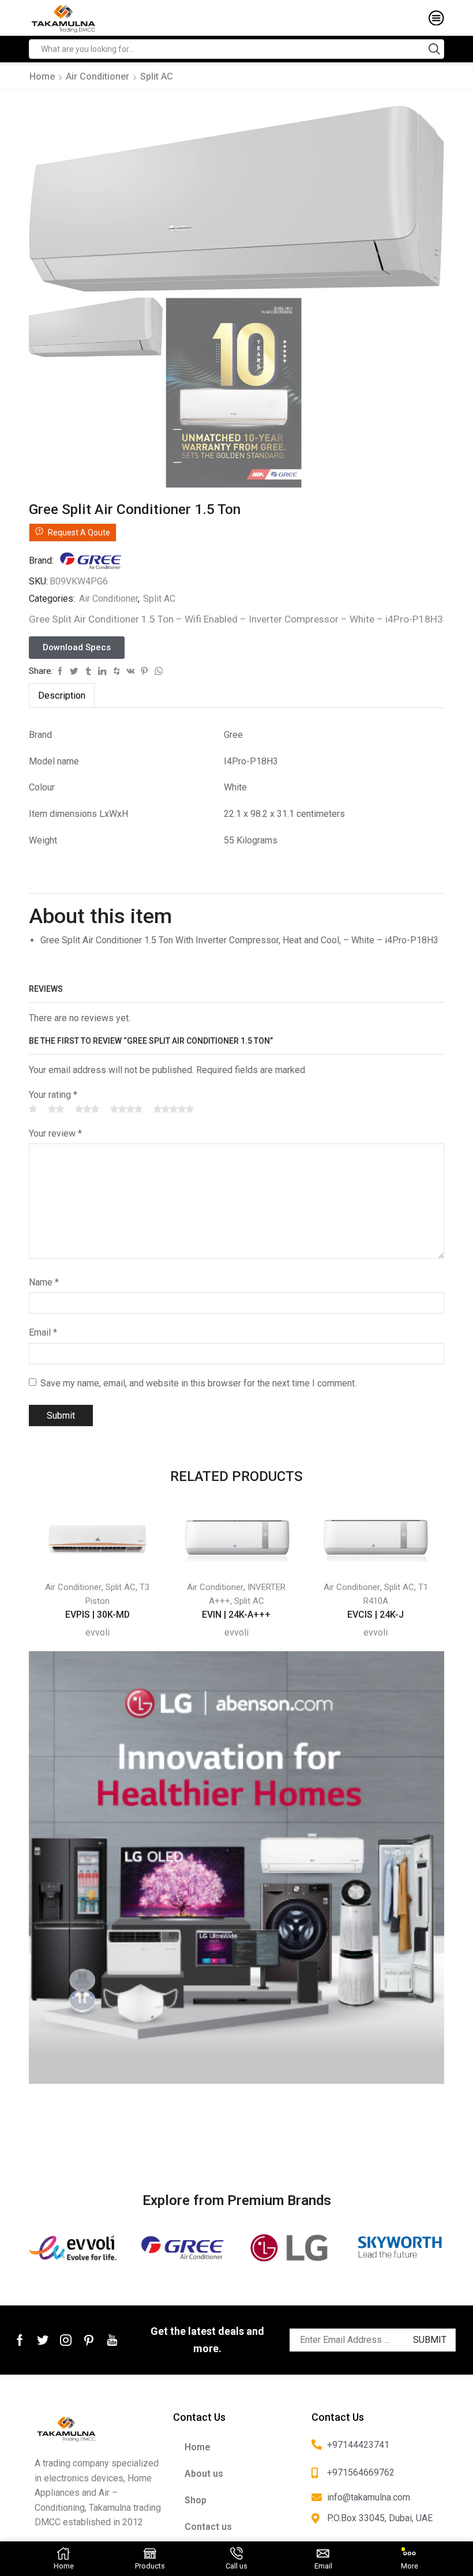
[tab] (62, 695)
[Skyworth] (399, 2247)
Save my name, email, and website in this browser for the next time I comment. (198, 1383)
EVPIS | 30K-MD (97, 1615)
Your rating (53, 1095)
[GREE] (183, 2247)
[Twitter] (43, 2340)
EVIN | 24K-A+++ (236, 1615)
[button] (77, 648)
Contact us (208, 2527)
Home (42, 76)
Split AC (157, 76)
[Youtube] (112, 2340)
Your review (55, 1133)
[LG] (291, 2247)
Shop (196, 2500)
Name (44, 1282)
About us (204, 2474)
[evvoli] (74, 2247)
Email (43, 1332)
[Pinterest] (89, 2340)
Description (62, 695)
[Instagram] (66, 2340)
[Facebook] (20, 2340)
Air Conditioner (97, 76)
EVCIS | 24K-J (376, 1615)
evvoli (97, 1632)
